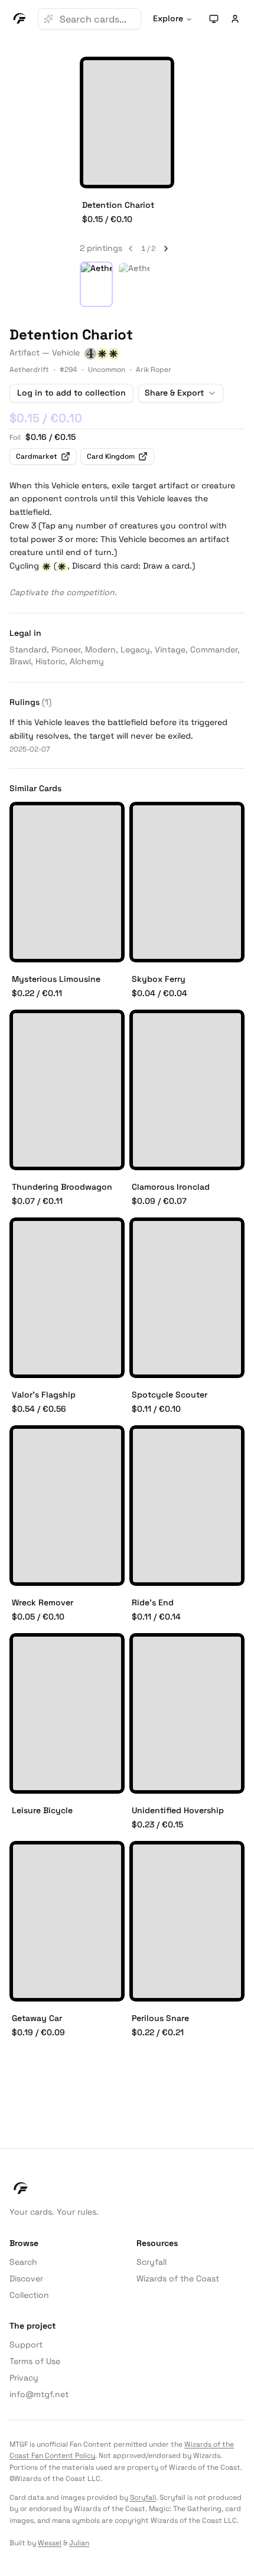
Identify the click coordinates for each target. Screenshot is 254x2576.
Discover (26, 2278)
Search (23, 2262)
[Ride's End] (187, 1506)
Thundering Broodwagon (62, 1187)
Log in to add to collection (71, 393)
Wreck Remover (43, 1602)
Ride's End (153, 1602)
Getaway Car (37, 2018)
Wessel (50, 2543)
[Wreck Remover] (67, 1506)
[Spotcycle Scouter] (187, 1298)
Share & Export (174, 393)
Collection (29, 2295)
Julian (79, 2543)
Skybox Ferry (159, 979)
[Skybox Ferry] (187, 882)
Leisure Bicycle (42, 1810)
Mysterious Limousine (56, 979)
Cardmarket (37, 456)
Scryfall (152, 2262)
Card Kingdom (111, 456)
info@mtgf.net (39, 2394)
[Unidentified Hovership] (187, 1713)
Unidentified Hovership (178, 1810)
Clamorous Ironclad (171, 1187)
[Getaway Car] (67, 1921)
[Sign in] (235, 19)
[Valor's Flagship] (67, 1298)
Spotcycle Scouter (170, 1395)
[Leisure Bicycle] (67, 1713)
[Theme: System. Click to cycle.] (214, 19)
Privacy (24, 2378)
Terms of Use (35, 2361)
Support (26, 2345)
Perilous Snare (160, 2018)
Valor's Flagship (44, 1395)
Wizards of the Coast (178, 2278)
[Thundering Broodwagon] (67, 1090)
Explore (168, 18)
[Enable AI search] (48, 19)
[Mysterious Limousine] (67, 882)
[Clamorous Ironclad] (187, 1090)
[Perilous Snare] (187, 1921)
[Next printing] (166, 249)
